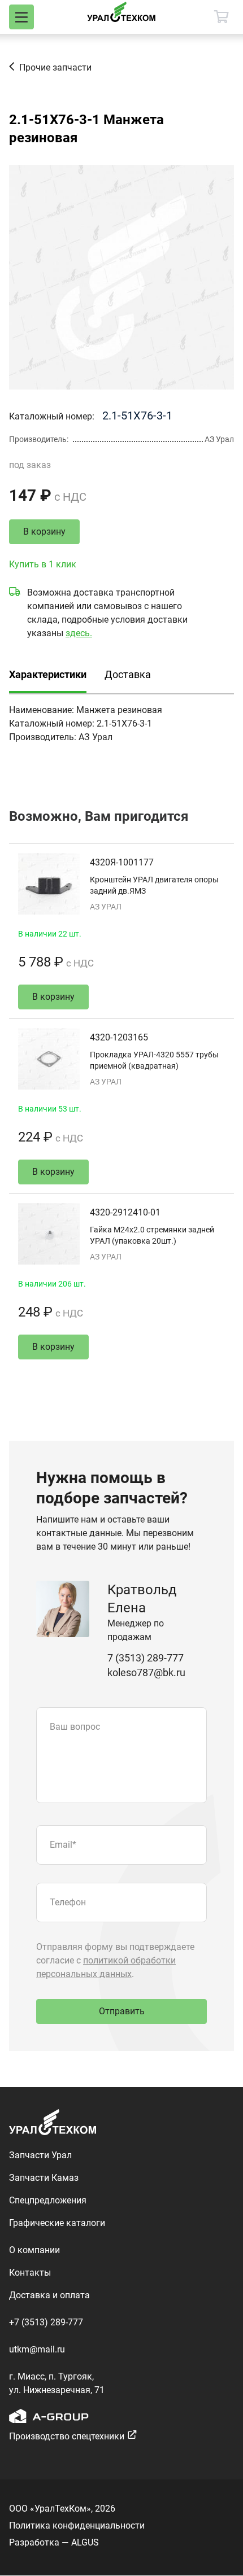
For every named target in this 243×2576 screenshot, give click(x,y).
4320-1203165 (119, 1037)
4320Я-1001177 (122, 862)
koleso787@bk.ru (146, 1672)
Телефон (68, 1902)
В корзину (44, 532)
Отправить (122, 2011)
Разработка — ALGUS (54, 2542)
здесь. (79, 633)
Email (63, 1845)
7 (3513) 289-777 (146, 1658)
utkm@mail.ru (37, 2349)
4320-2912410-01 (125, 1212)
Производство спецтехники (67, 2436)
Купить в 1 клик (43, 564)
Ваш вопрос (75, 1727)
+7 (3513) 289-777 (46, 2322)
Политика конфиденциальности (77, 2525)
